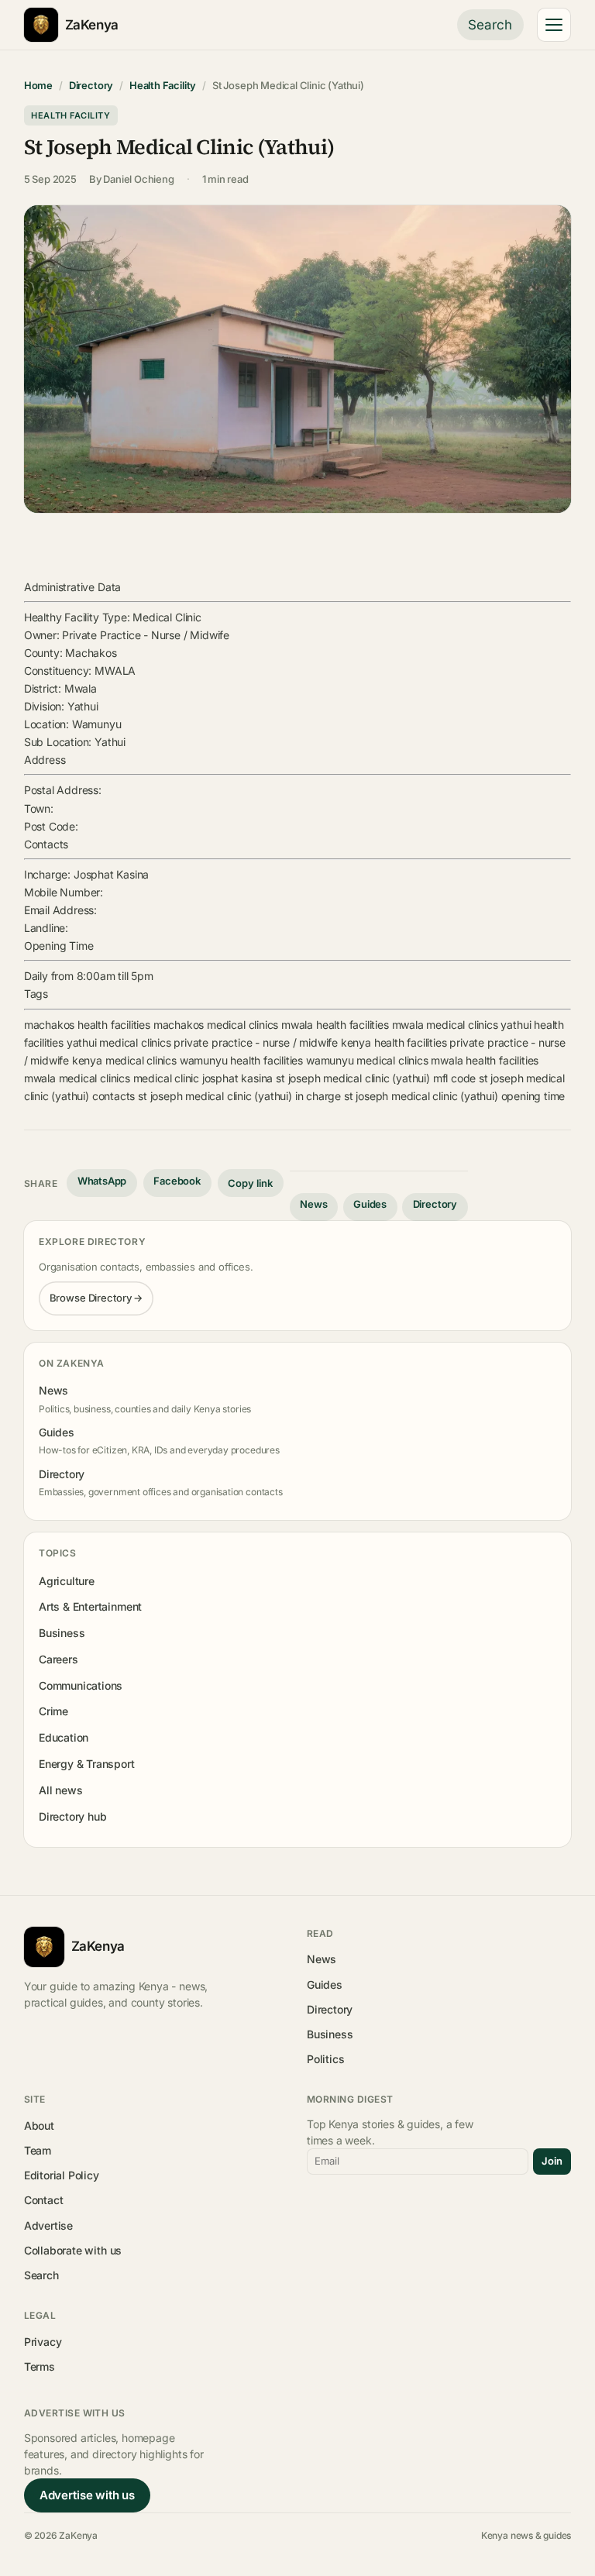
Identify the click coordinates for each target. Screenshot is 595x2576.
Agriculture (67, 1581)
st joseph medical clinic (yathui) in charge (239, 1096)
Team (38, 2150)
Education (64, 1737)
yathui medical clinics (119, 1042)
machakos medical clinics (216, 1025)
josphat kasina (237, 1078)
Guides (370, 1204)
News (313, 1204)
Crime (53, 1711)
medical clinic (166, 1078)
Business (62, 1633)
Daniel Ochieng (138, 179)
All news (61, 1790)
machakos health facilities (87, 1025)
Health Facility (163, 85)
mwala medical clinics (445, 1025)
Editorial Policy (62, 2175)
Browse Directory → (96, 1298)
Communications (81, 1685)
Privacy (43, 2342)
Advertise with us (87, 2495)
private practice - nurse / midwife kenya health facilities (310, 1042)
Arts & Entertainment (90, 1606)
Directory (91, 85)
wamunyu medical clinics (367, 1060)
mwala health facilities (335, 1025)
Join (552, 2161)
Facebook (177, 1181)
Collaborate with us (73, 2250)
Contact (44, 2200)
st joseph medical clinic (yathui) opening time (454, 1096)
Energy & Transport (87, 1764)
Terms (40, 2366)
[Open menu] (554, 25)
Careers (58, 1659)
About (39, 2125)
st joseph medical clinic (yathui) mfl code (376, 1078)
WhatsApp (102, 1181)
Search (490, 25)
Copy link (250, 1183)
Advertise (48, 2225)
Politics (326, 2059)
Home (38, 85)
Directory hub (73, 1816)
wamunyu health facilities (241, 1060)
